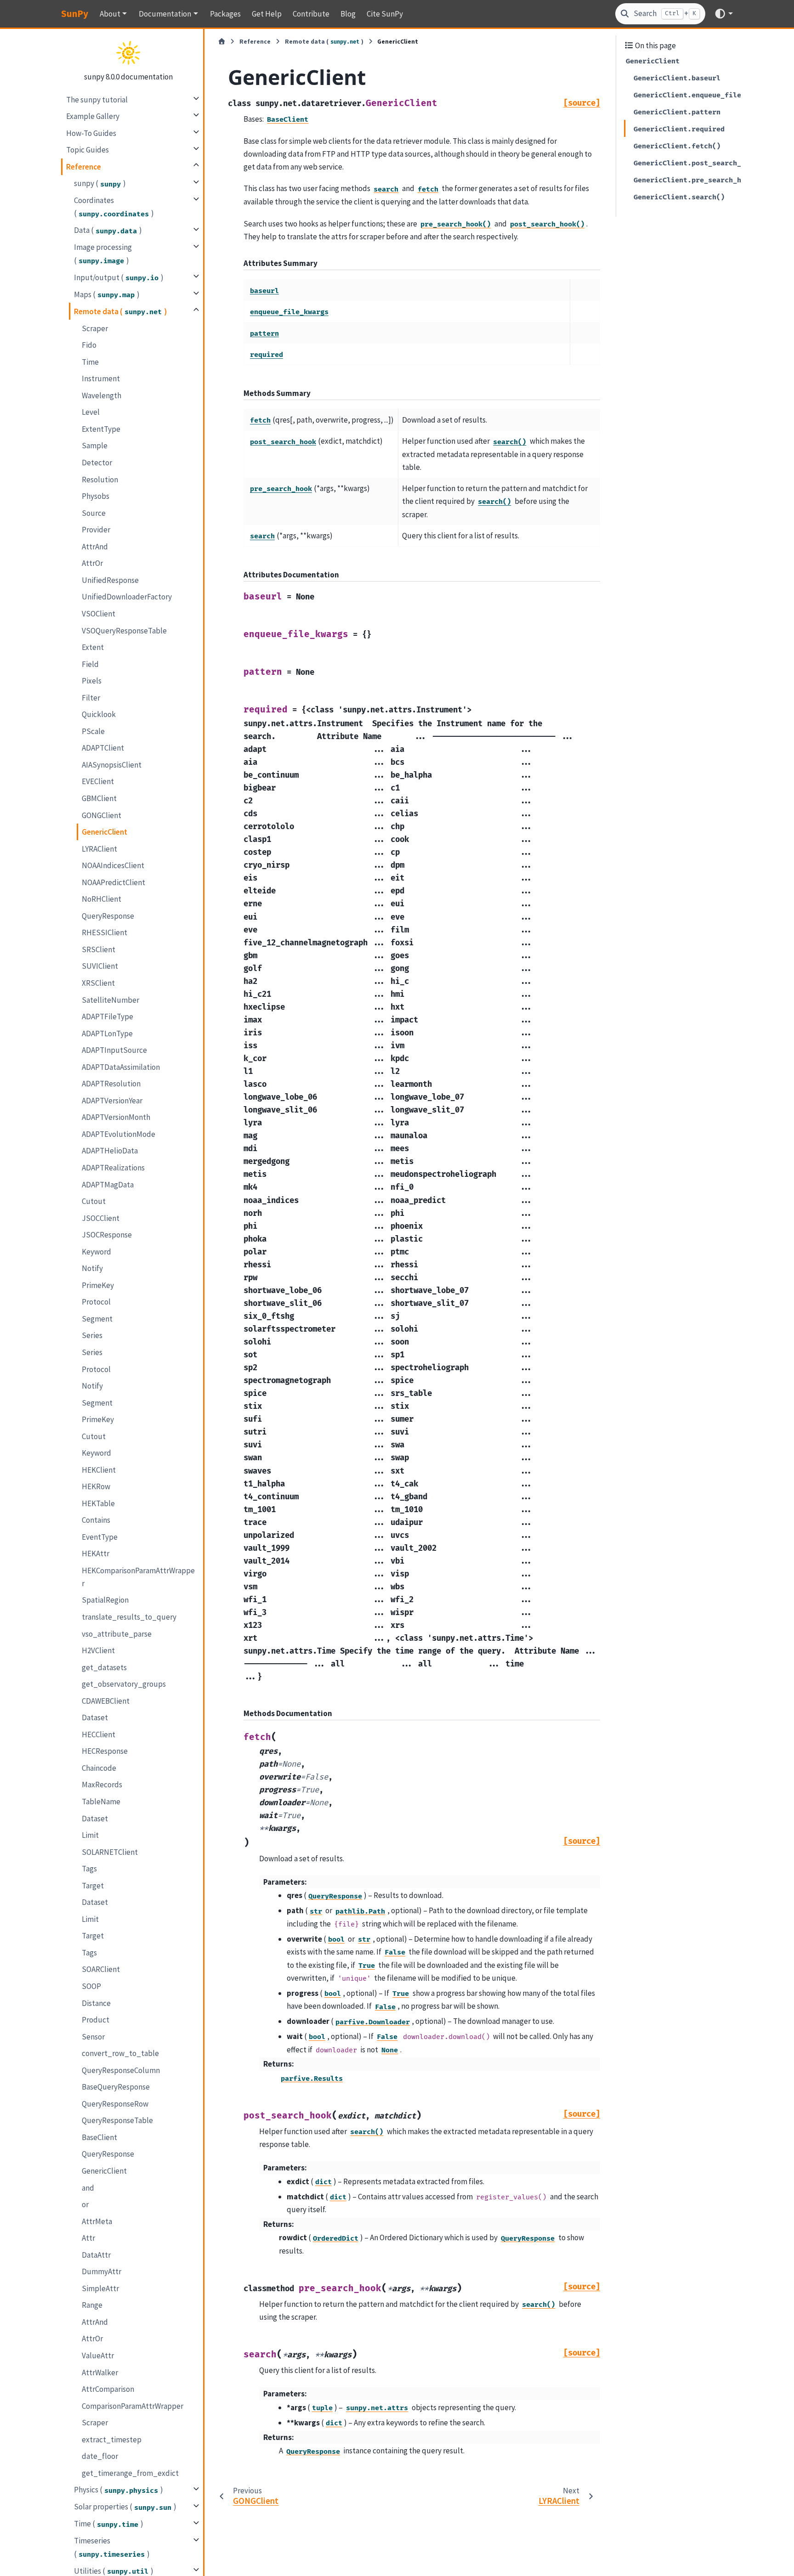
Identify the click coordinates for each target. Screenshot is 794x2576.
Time (90, 362)
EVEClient (98, 781)
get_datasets (104, 1667)
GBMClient (99, 798)
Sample (95, 446)
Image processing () (103, 254)
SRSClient (99, 949)
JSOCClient (101, 1218)
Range (92, 2305)
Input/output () (119, 277)
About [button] (110, 14)
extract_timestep (112, 2440)
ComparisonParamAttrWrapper (133, 2406)
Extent (93, 647)
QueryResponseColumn (121, 2070)
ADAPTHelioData (110, 1151)
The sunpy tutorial (97, 99)
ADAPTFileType (108, 1017)
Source (94, 513)
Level (91, 412)
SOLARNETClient (110, 1852)
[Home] (222, 42)
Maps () (107, 294)
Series (92, 1335)
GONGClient (102, 815)
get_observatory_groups (124, 1684)
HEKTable (98, 1503)
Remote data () (120, 311)
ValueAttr (98, 2356)
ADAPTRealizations (113, 1168)
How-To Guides (91, 133)
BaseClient (99, 2137)
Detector (97, 463)
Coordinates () (114, 207)
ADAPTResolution (111, 1084)
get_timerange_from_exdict (130, 2473)
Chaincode (99, 1768)
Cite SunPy (385, 14)
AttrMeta (97, 2221)
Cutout (94, 1201)
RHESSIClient (105, 932)
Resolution (100, 479)
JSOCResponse (107, 1235)
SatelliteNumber (111, 1000)
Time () (109, 2524)
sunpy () (100, 183)
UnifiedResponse (110, 580)
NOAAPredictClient (113, 882)
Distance (96, 2003)
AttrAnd (95, 546)
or (85, 2204)
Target (93, 1886)
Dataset (95, 1717)
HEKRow (96, 1486)
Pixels (92, 681)
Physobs (96, 496)
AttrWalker (100, 2373)
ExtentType (101, 429)
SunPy (75, 14)
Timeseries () (112, 2547)
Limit (90, 1835)
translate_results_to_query (129, 1617)
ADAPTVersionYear (112, 1101)
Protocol (96, 1302)
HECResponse (105, 1751)
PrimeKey (98, 1285)
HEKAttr (96, 1554)
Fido (89, 345)
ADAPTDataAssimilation (121, 1067)
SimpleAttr (100, 2288)
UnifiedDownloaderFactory (127, 597)
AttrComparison (108, 2389)
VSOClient (99, 614)
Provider (96, 530)
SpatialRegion (105, 1600)
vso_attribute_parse (117, 1634)
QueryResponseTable (117, 2120)
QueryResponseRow (115, 2104)
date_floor (100, 2456)
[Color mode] (723, 14)
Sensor (93, 2037)
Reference (84, 166)
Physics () (119, 2490)
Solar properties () (125, 2507)
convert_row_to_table (120, 2053)
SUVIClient (100, 966)
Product (96, 2020)
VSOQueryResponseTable (124, 630)
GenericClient (105, 832)
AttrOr (92, 563)
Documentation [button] (165, 14)
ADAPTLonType (107, 1033)
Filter (91, 697)
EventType (100, 1537)
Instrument (101, 378)
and (88, 2188)
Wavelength (102, 395)
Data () (108, 230)
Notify (92, 1268)
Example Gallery (93, 116)
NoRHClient (102, 899)
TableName (101, 1802)
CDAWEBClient (106, 1701)
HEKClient (99, 1470)
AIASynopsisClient (112, 765)
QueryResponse (108, 915)
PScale (93, 731)
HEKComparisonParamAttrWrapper (138, 1577)
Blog (348, 14)
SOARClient (101, 1969)
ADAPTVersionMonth (116, 1117)
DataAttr (96, 2255)
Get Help (267, 14)
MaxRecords (102, 1785)
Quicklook (99, 714)
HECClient (99, 1734)
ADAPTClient (103, 748)
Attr (88, 2238)
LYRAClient (99, 848)
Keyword (96, 1251)
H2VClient (98, 1650)
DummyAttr (102, 2271)
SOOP (91, 1986)
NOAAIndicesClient (113, 865)
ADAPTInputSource (114, 1050)
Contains (96, 1520)
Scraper (95, 328)
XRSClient (98, 983)
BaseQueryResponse (116, 2087)
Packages (225, 14)
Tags (89, 1869)
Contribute (311, 14)
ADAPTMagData (108, 1184)
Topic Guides (88, 150)
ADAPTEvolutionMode (119, 1134)
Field (90, 664)
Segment (97, 1319)
